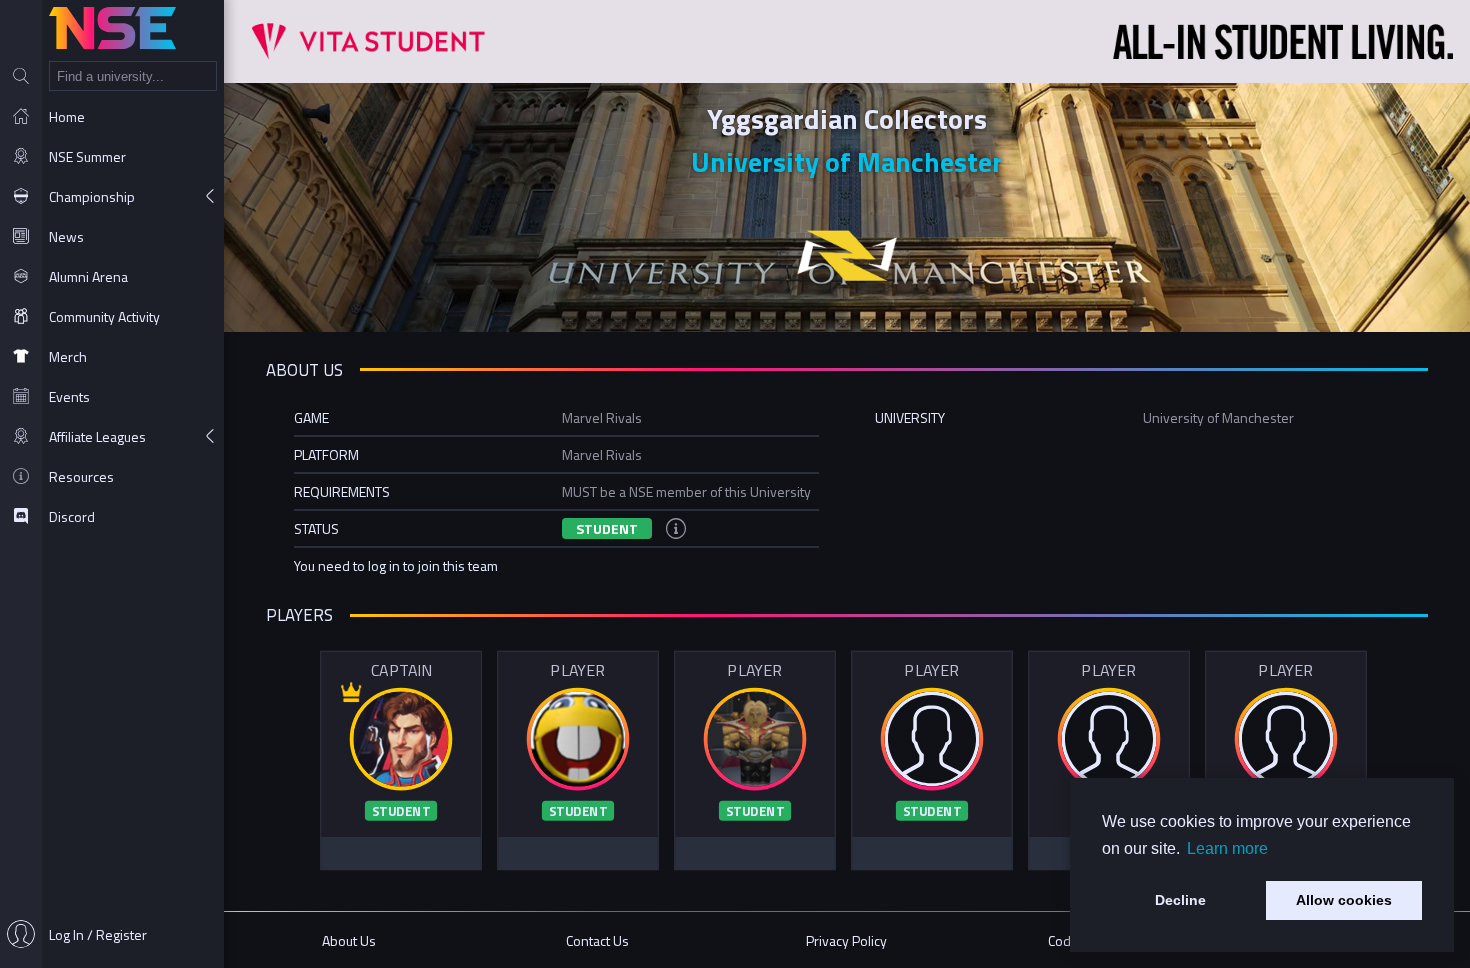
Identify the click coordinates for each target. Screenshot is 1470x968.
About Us (349, 940)
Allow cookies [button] (1344, 900)
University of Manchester (847, 161)
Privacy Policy (846, 940)
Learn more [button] (1227, 848)
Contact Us (597, 940)
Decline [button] (1180, 900)
